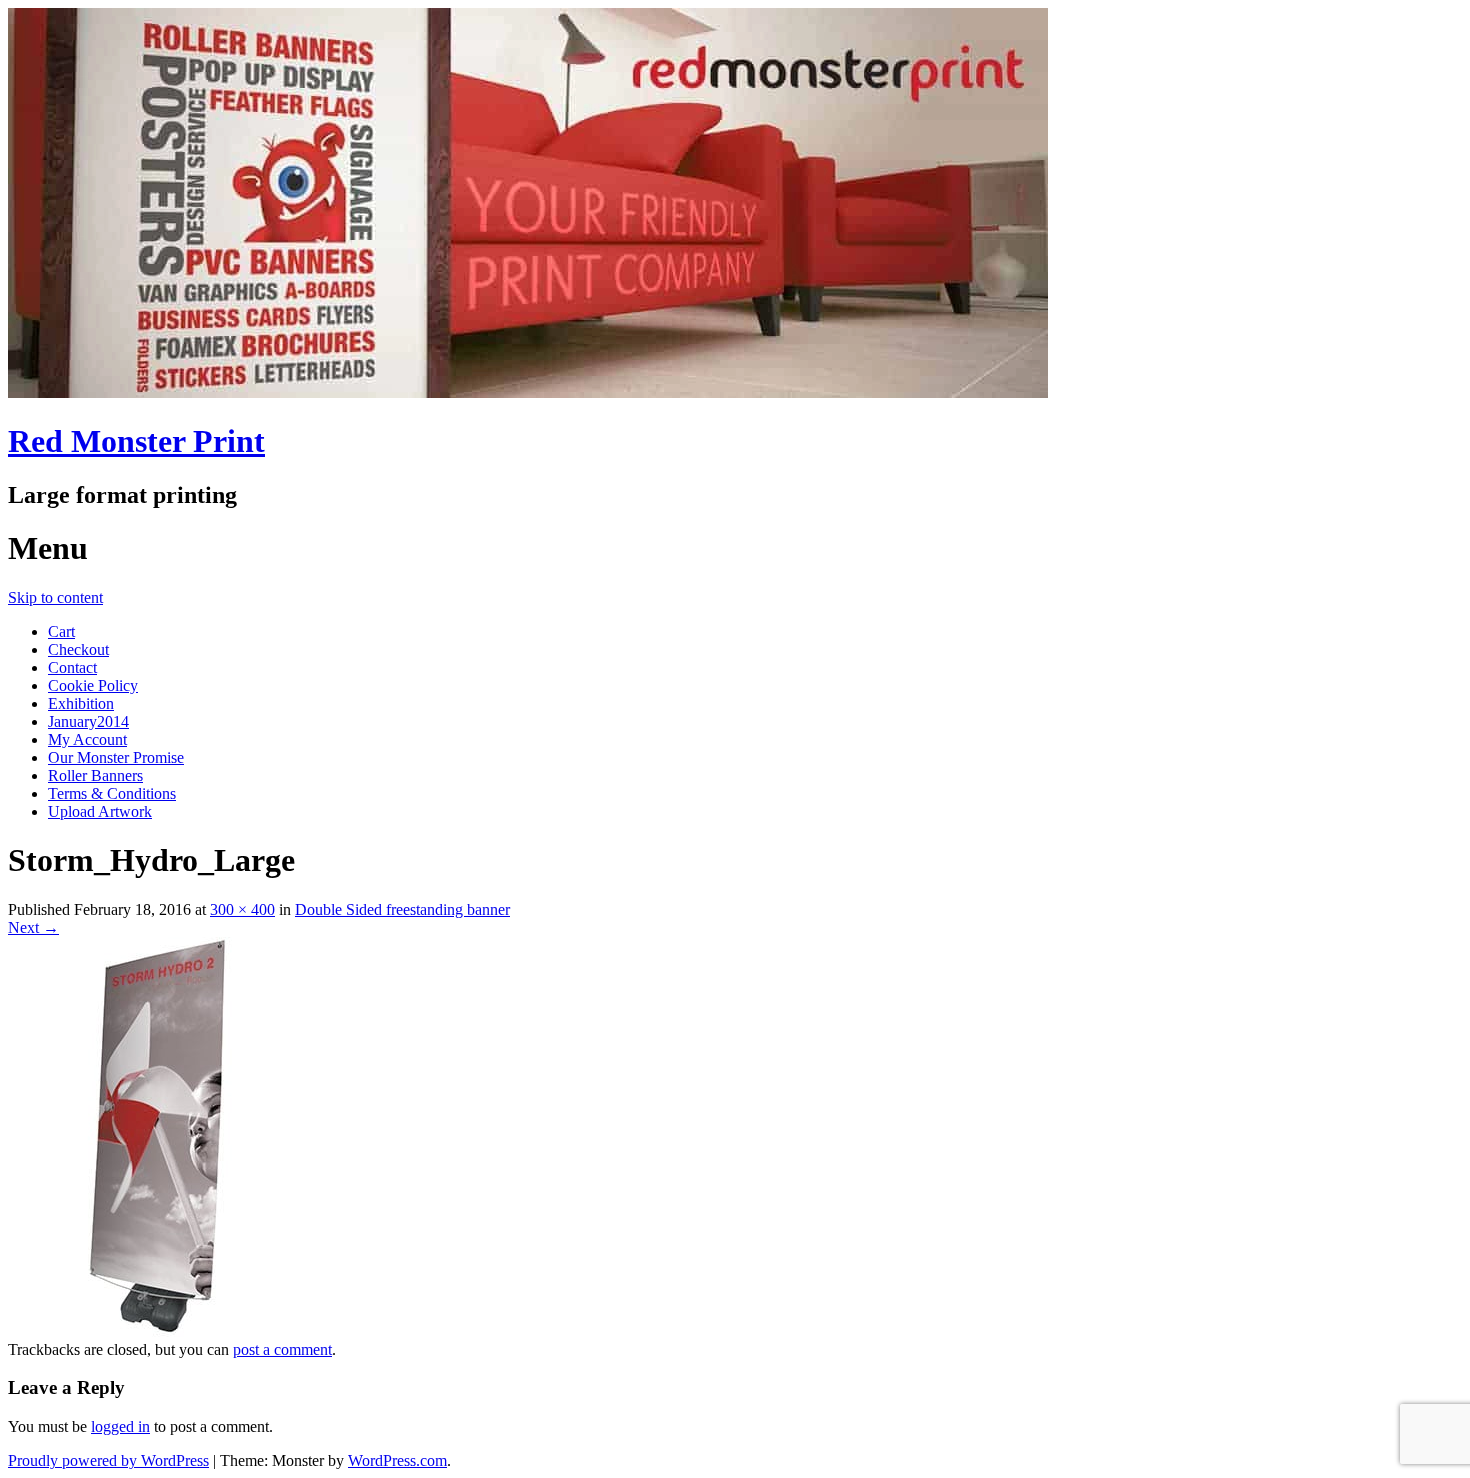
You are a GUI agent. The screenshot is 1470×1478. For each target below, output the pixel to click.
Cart (61, 631)
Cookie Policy (93, 685)
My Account (87, 739)
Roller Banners (95, 775)
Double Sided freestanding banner (402, 909)
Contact (72, 667)
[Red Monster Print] (528, 392)
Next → (33, 927)
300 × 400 (242, 909)
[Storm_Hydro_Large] (158, 1331)
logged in (120, 1426)
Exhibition (81, 703)
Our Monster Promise (116, 757)
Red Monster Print (136, 441)
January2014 (88, 721)
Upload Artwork (100, 811)
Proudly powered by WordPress (108, 1460)
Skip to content (55, 597)
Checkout (78, 649)
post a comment (282, 1349)
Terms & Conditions (112, 793)
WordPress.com (397, 1460)
